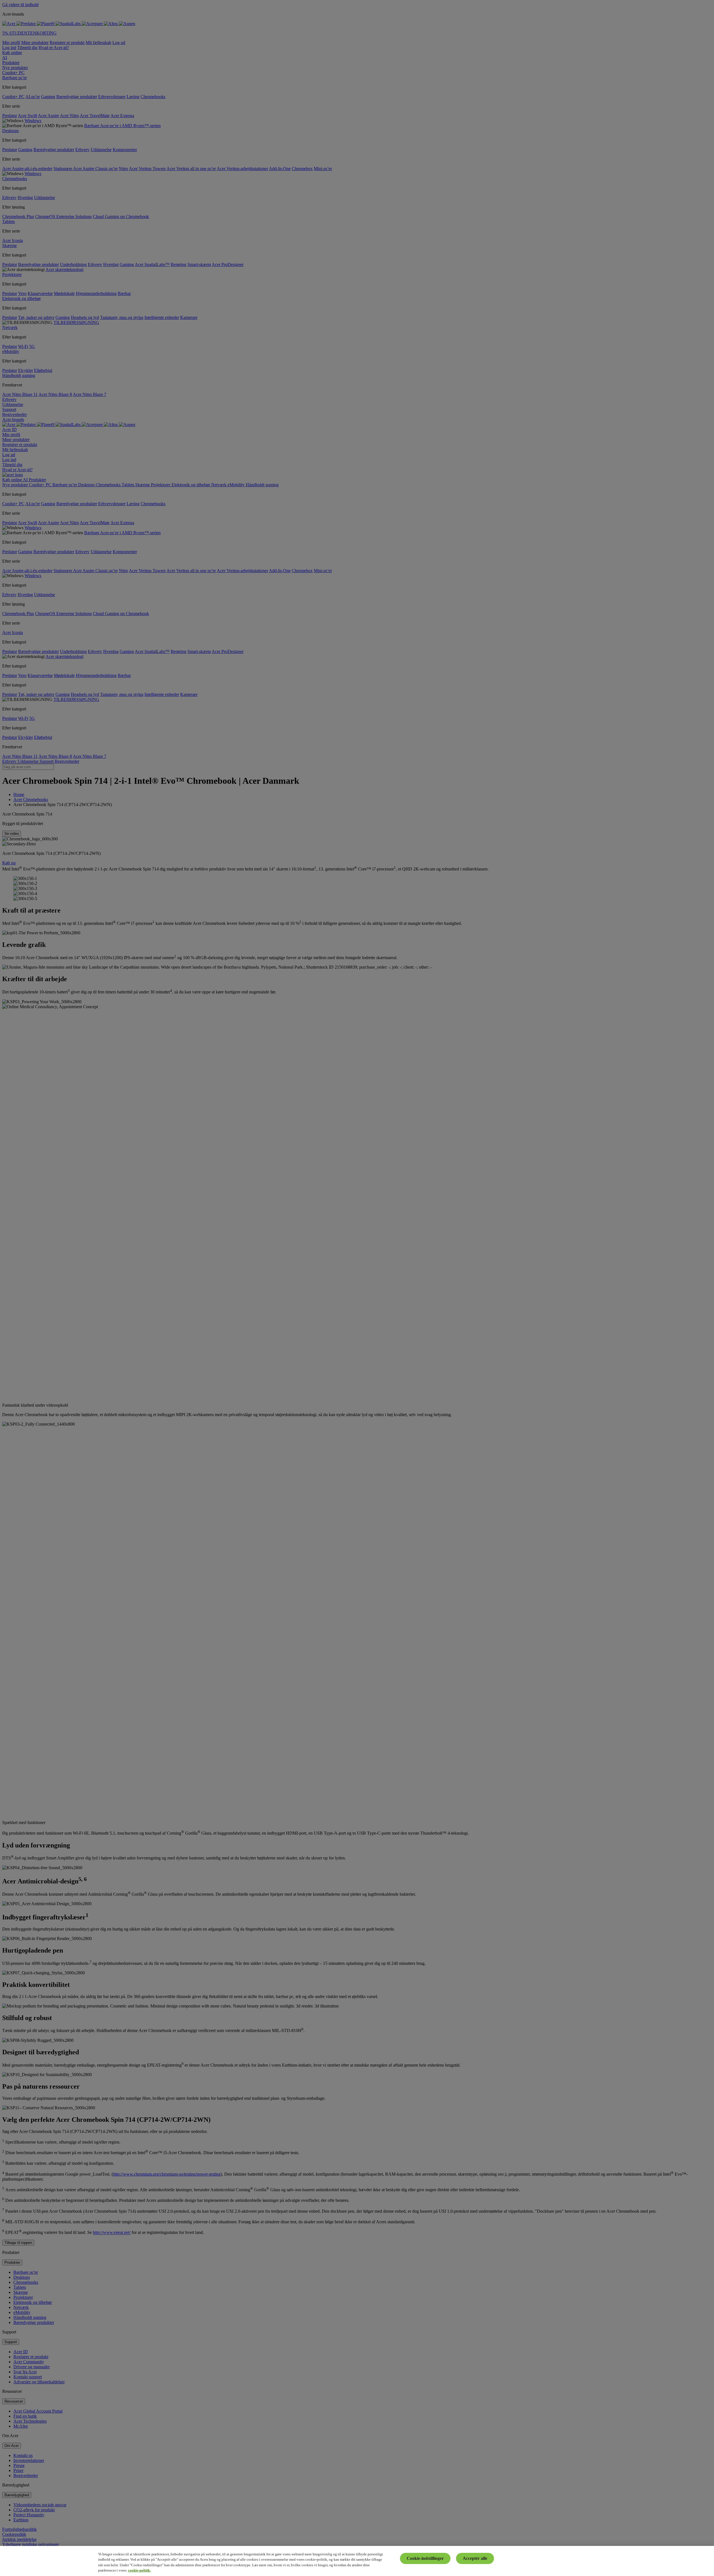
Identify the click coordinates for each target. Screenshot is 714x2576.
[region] (357, 2561)
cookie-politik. (139, 2570)
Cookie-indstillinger (425, 2558)
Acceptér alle (475, 2558)
